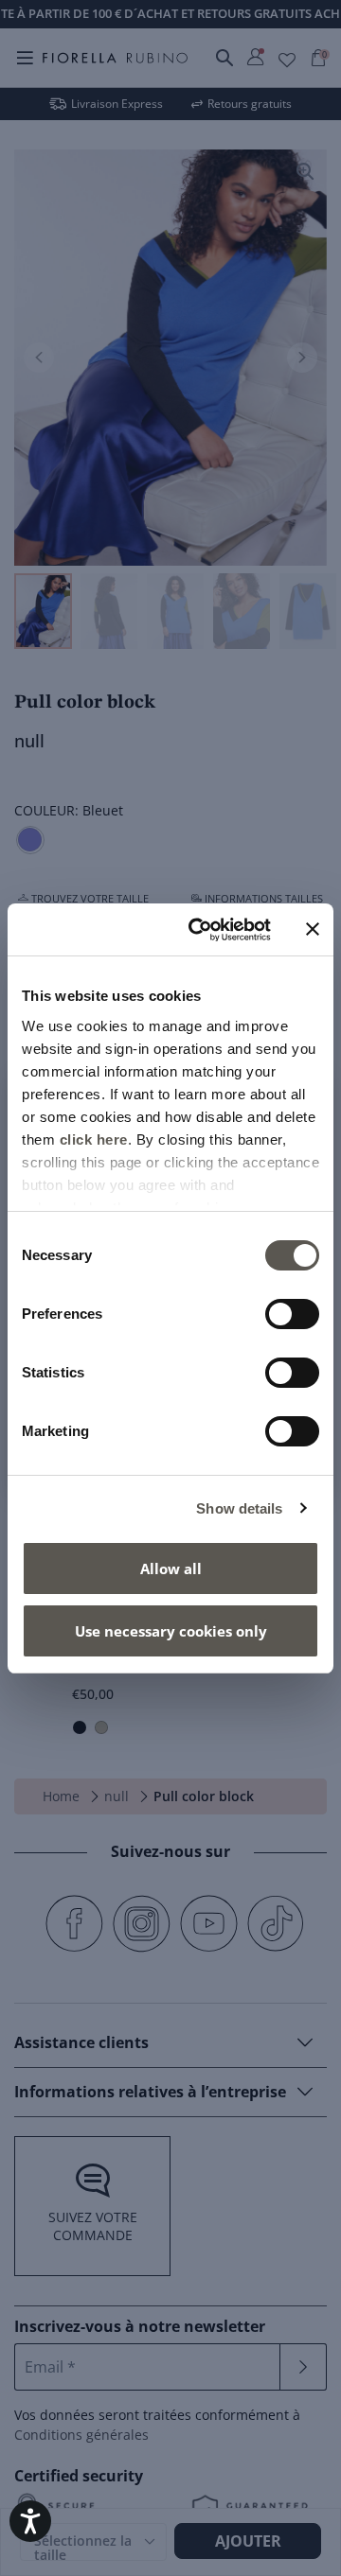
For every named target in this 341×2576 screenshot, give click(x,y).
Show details (239, 1508)
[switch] (292, 1314)
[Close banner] (313, 929)
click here (94, 1139)
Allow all (171, 1568)
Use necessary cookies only (171, 1631)
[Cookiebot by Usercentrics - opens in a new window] (200, 930)
